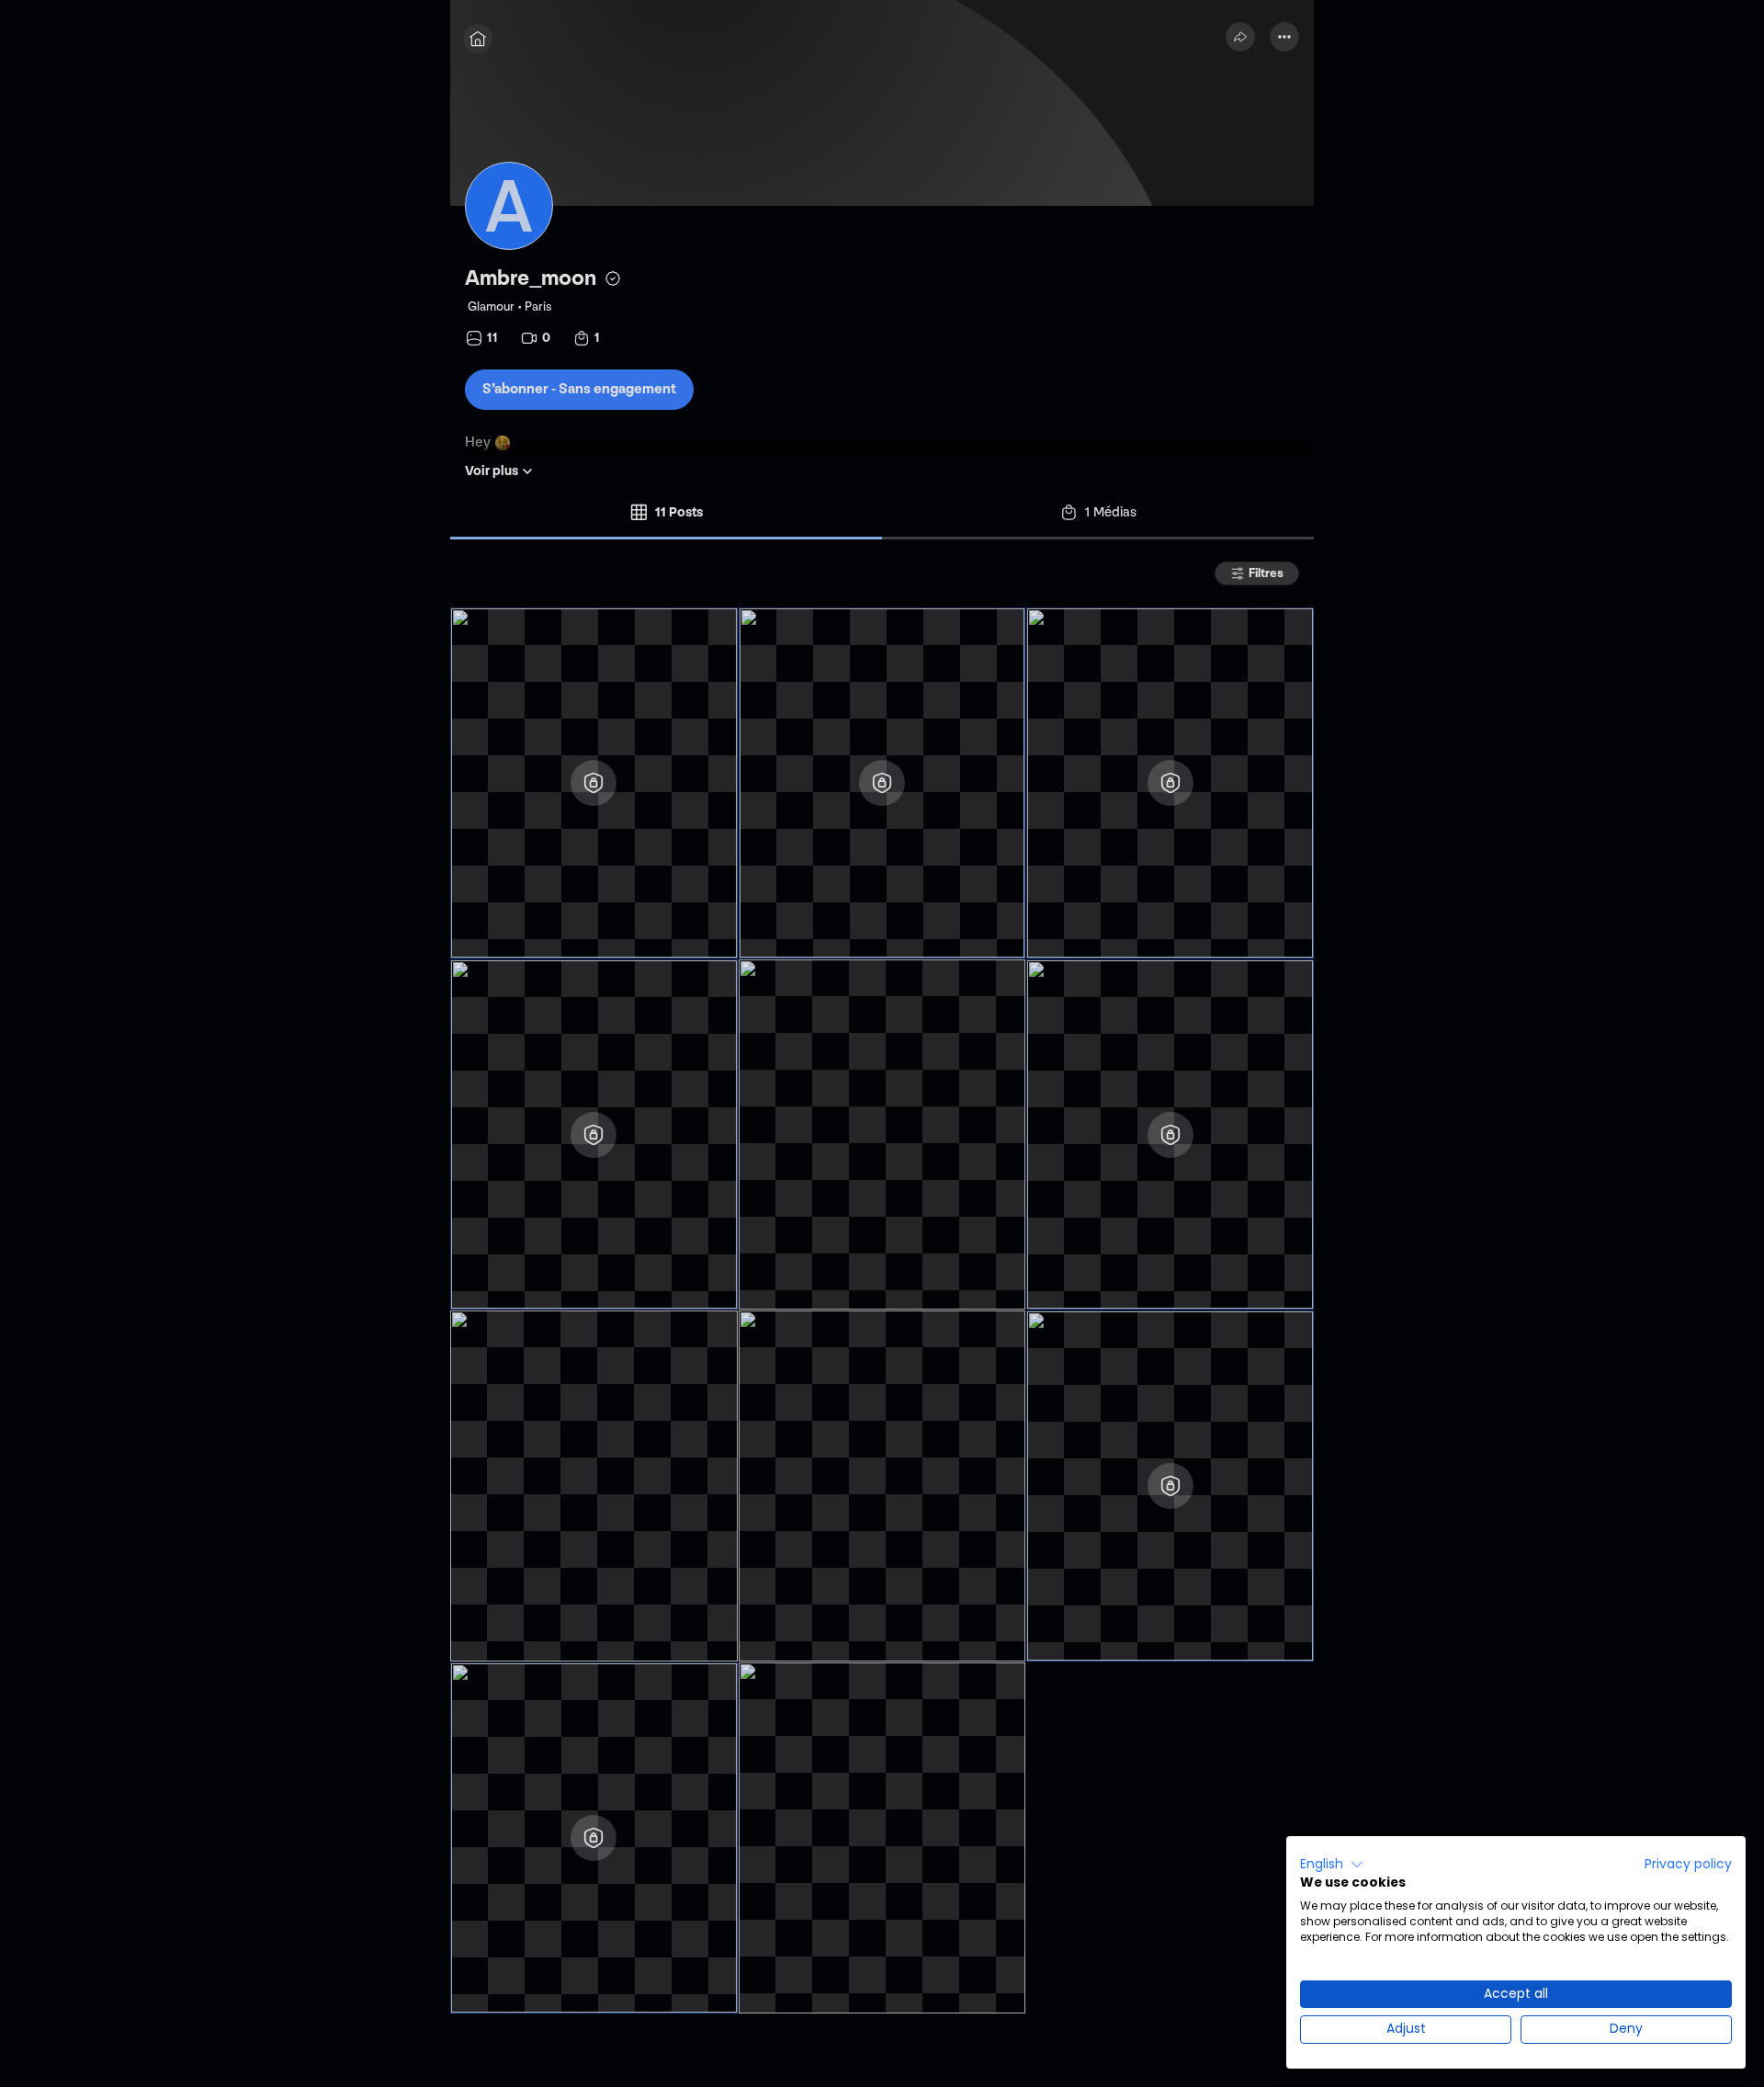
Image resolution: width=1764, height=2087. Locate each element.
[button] (1332, 1865)
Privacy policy (1688, 1864)
